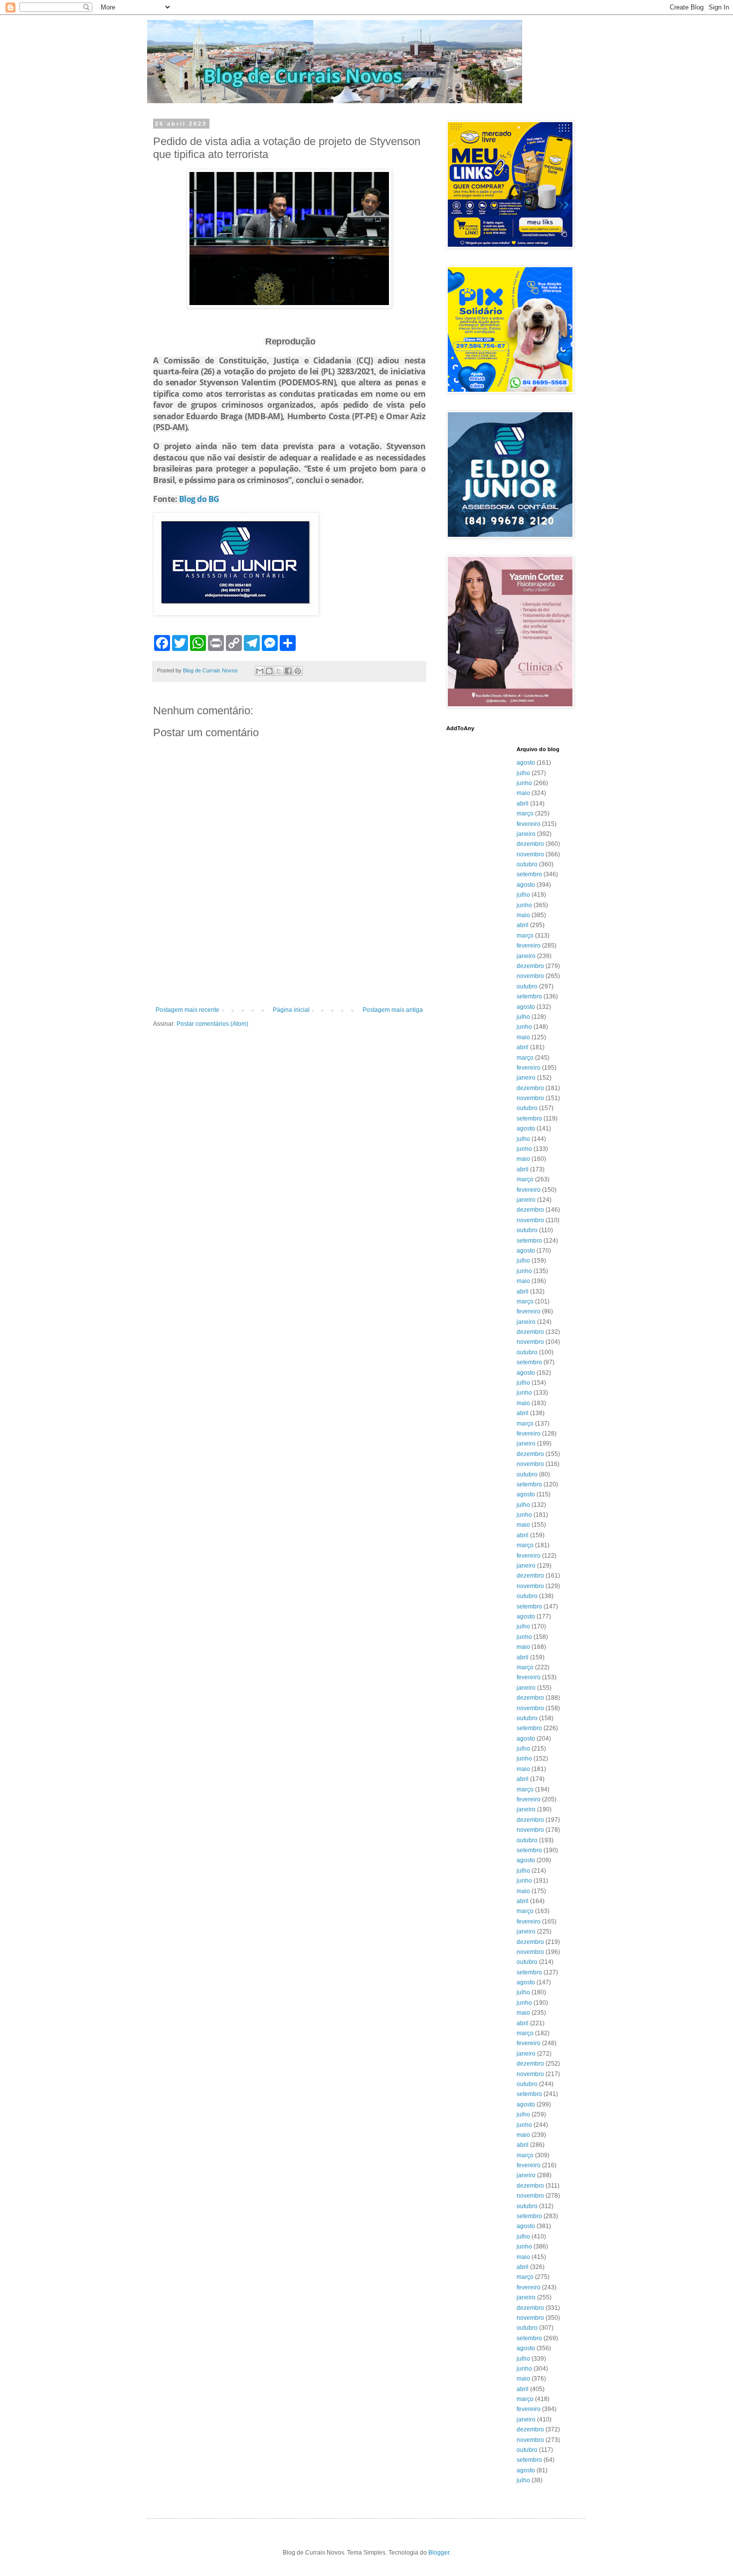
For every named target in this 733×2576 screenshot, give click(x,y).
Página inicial (291, 1010)
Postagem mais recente (187, 1010)
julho (523, 773)
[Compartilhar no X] (279, 671)
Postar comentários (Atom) (212, 1024)
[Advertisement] (289, 979)
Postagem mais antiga (393, 1010)
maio (523, 793)
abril (523, 804)
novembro (530, 854)
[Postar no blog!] (269, 671)
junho (524, 783)
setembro (529, 874)
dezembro (530, 844)
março (525, 813)
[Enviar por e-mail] (260, 671)
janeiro (526, 834)
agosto (526, 763)
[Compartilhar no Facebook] (288, 671)
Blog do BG (199, 499)
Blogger (439, 2553)
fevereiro (529, 824)
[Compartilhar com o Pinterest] (298, 671)
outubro (527, 864)
